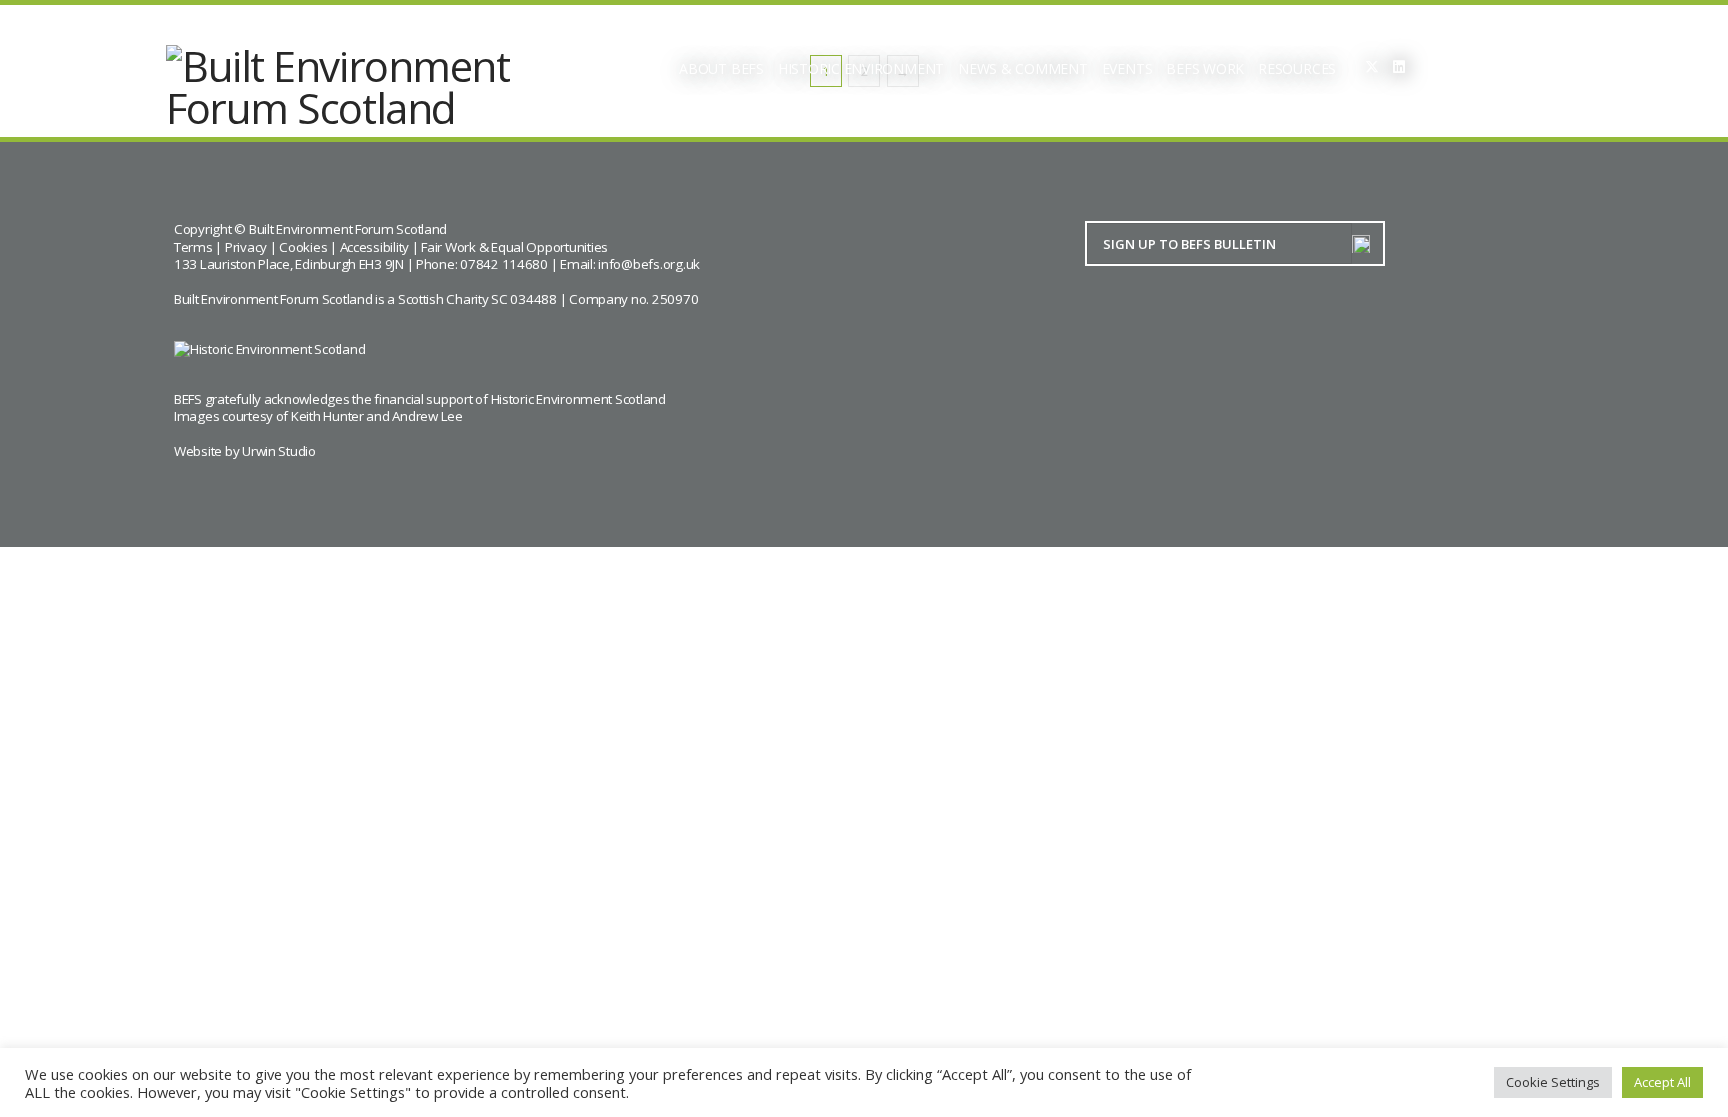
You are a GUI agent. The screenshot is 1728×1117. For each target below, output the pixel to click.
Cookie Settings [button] (1553, 1082)
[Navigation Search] (1454, 69)
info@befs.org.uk (649, 264)
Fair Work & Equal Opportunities (514, 247)
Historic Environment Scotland (578, 399)
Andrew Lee (427, 416)
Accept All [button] (1662, 1082)
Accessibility (375, 247)
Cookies (303, 247)
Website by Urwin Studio (245, 451)
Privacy (246, 247)
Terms (193, 247)
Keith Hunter (327, 416)
